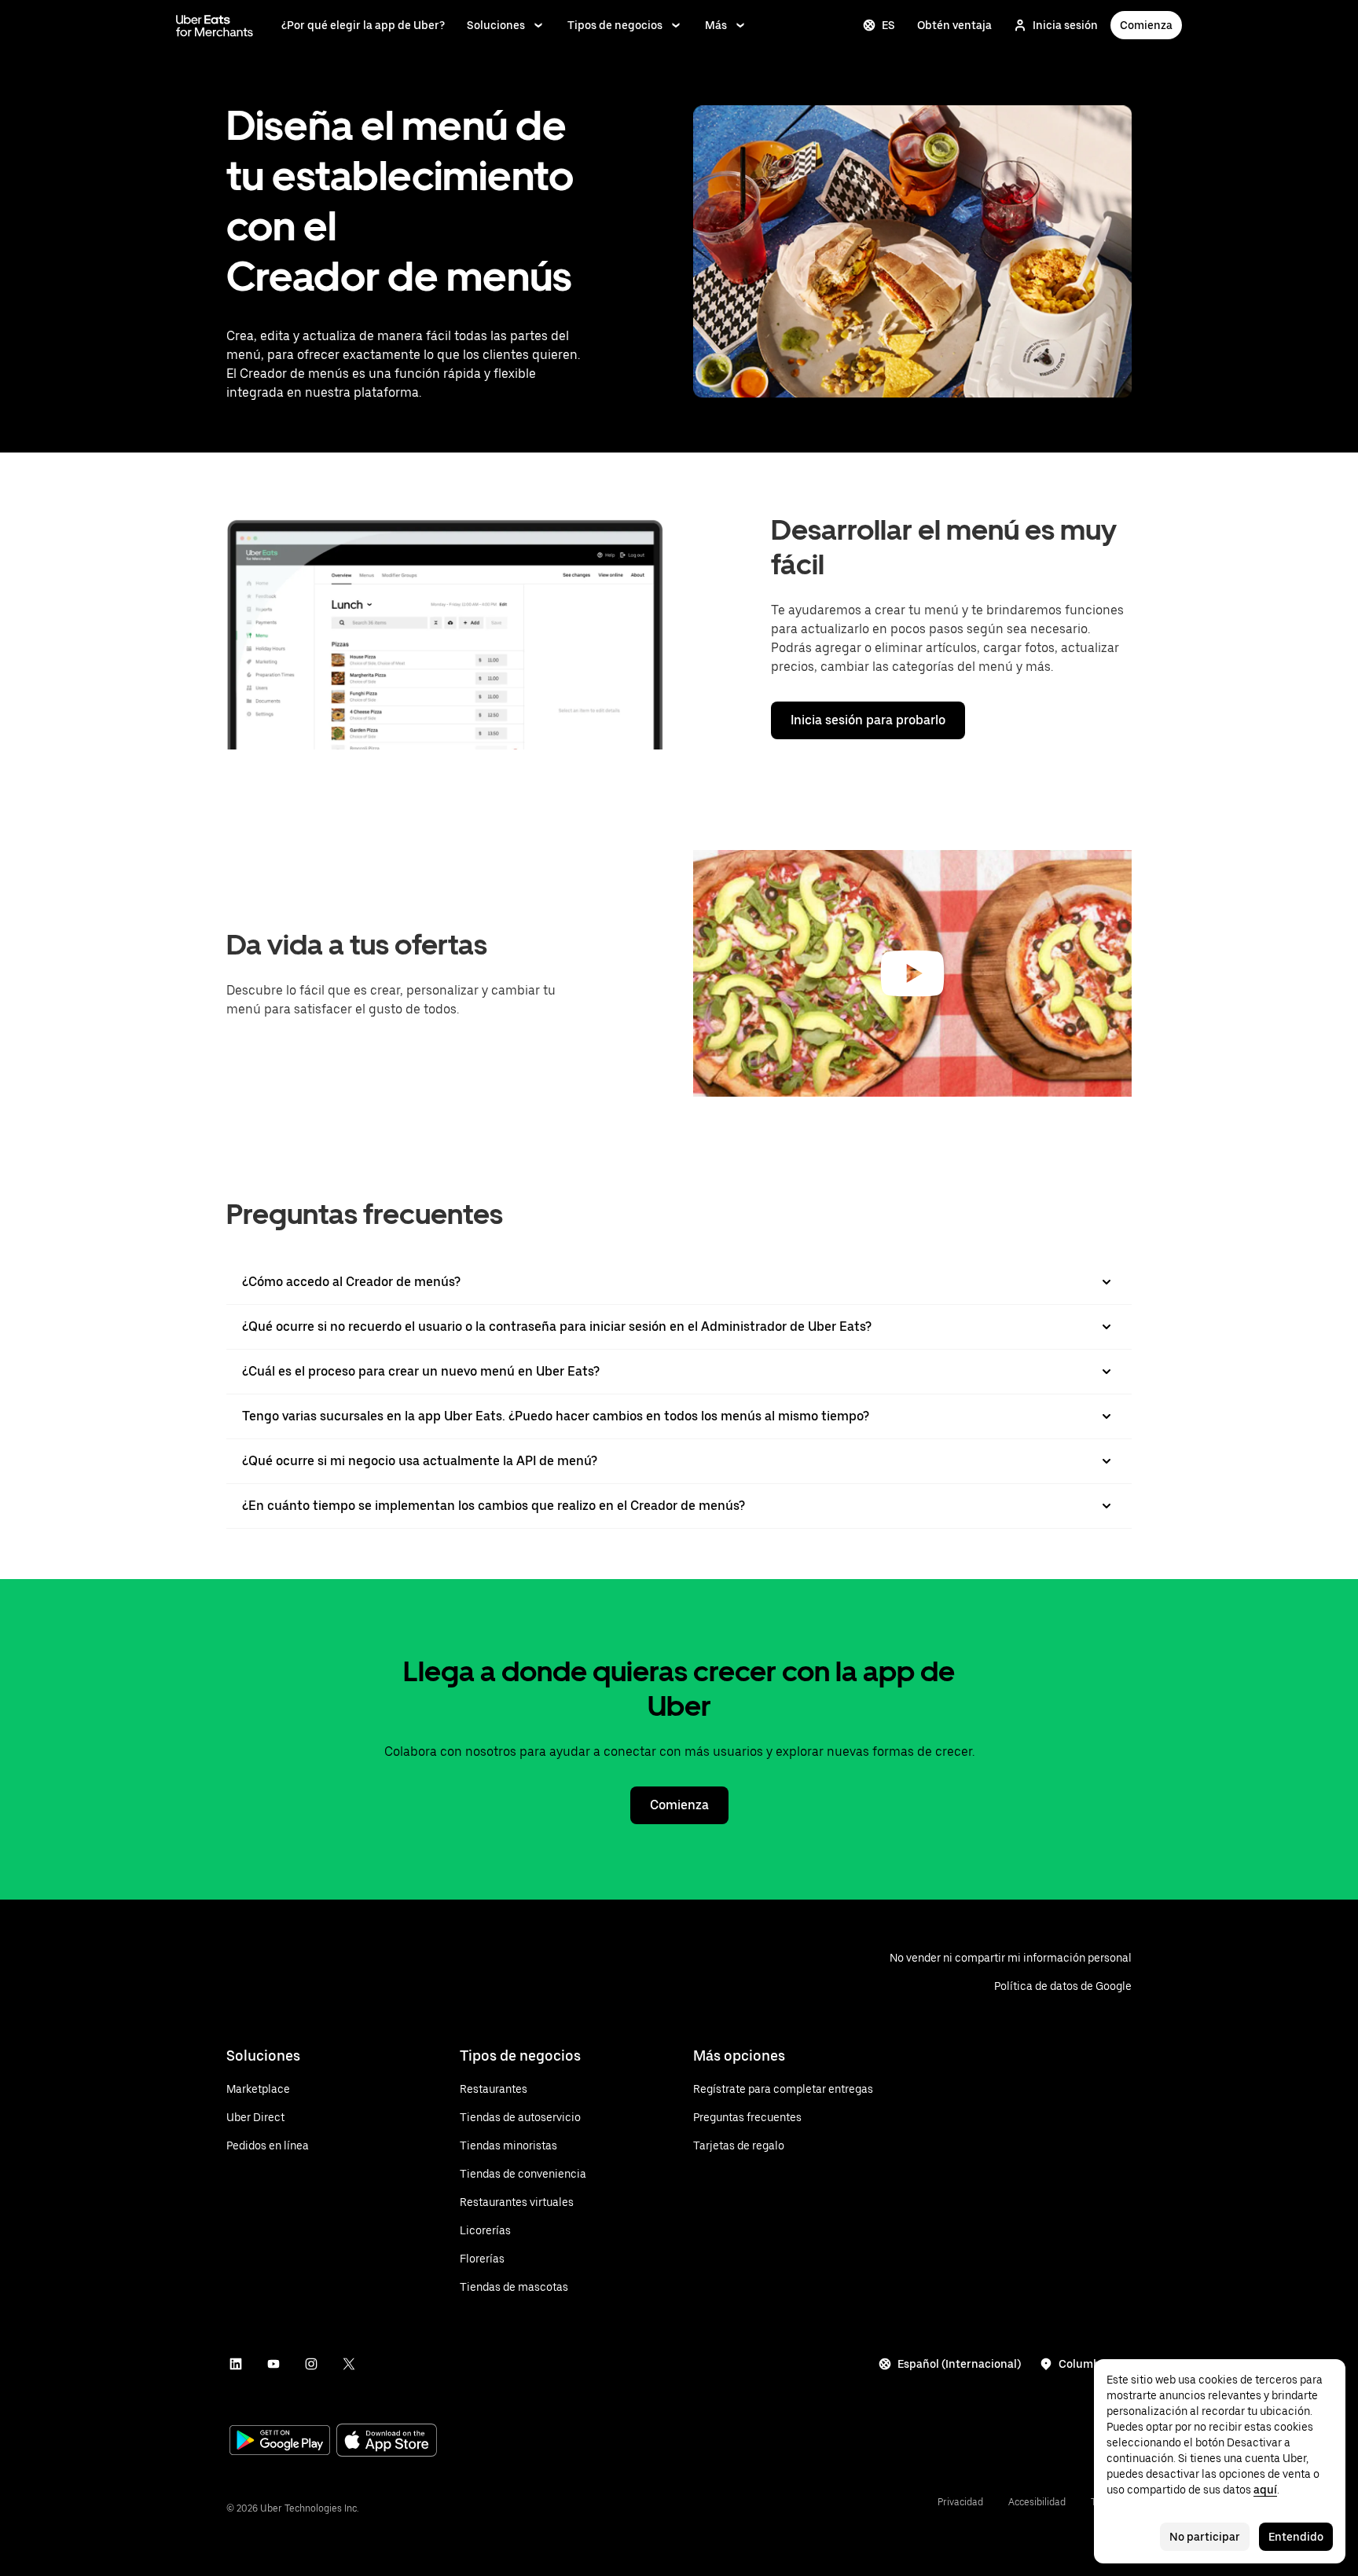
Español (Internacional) (959, 2364)
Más (716, 25)
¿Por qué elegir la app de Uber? (363, 25)
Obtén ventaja (954, 25)
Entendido (1296, 2537)
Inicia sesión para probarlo (868, 720)
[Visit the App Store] (387, 2442)
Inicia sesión (1065, 25)
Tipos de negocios (615, 25)
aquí (1265, 2490)
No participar (1205, 2537)
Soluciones (496, 25)
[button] (912, 973)
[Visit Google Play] (280, 2442)
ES (888, 25)
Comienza (1146, 25)
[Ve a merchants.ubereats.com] (215, 25)
